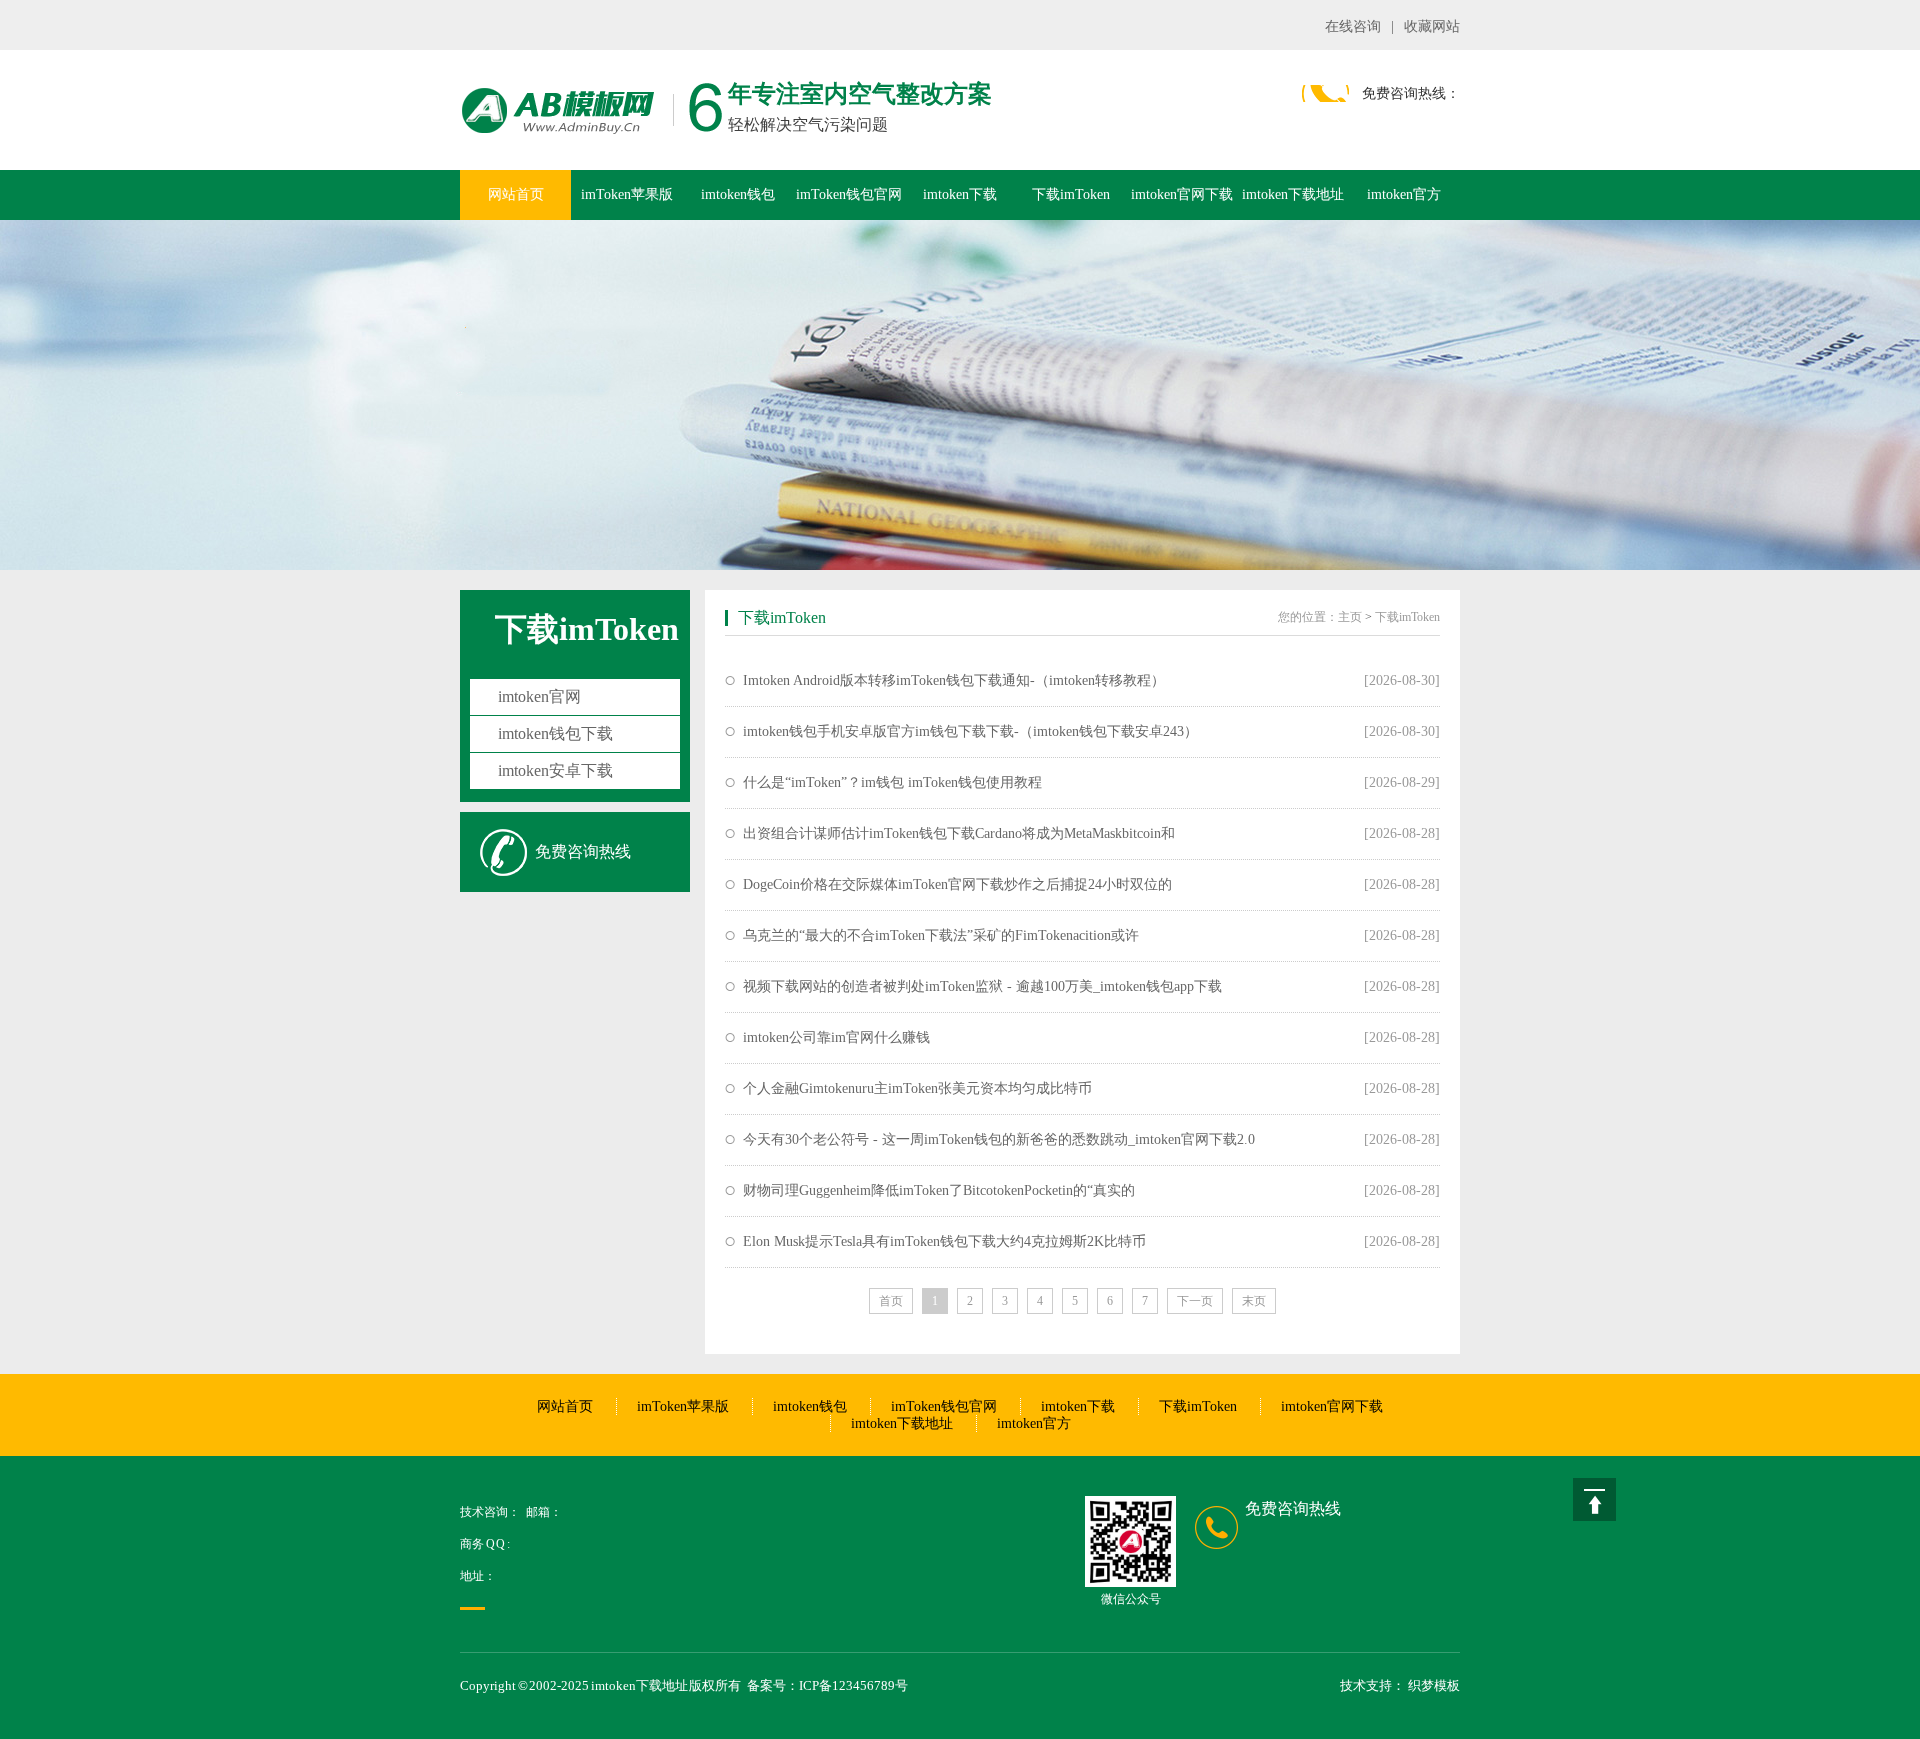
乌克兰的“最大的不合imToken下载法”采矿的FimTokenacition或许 (941, 935)
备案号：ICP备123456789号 (827, 1685)
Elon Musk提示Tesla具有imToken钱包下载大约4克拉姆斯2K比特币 (944, 1241)
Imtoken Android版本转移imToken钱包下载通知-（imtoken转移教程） (954, 680)
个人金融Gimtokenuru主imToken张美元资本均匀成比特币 (917, 1088)
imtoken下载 (960, 194)
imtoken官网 (539, 696)
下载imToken (1071, 194)
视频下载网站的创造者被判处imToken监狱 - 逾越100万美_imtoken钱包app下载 (982, 986)
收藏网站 (1432, 26)
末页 (1254, 1301)
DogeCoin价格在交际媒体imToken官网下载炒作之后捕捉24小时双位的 (957, 884)
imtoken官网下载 (1182, 194)
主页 (1350, 617)
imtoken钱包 (738, 194)
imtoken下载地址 (1293, 194)
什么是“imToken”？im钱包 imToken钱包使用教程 (892, 782)
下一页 (1195, 1301)
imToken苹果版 (627, 194)
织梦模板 (1434, 1685)
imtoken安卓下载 (555, 770)
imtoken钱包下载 (555, 733)
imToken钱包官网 (849, 194)
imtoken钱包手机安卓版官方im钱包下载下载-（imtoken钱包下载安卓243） (970, 731)
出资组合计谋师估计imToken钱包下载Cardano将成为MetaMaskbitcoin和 (959, 833)
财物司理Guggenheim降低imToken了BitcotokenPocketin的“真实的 (939, 1190)
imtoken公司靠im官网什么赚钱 (836, 1037)
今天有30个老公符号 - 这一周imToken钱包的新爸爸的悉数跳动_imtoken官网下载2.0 (999, 1139)
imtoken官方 (1404, 194)
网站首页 (516, 194)
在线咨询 (1353, 26)
